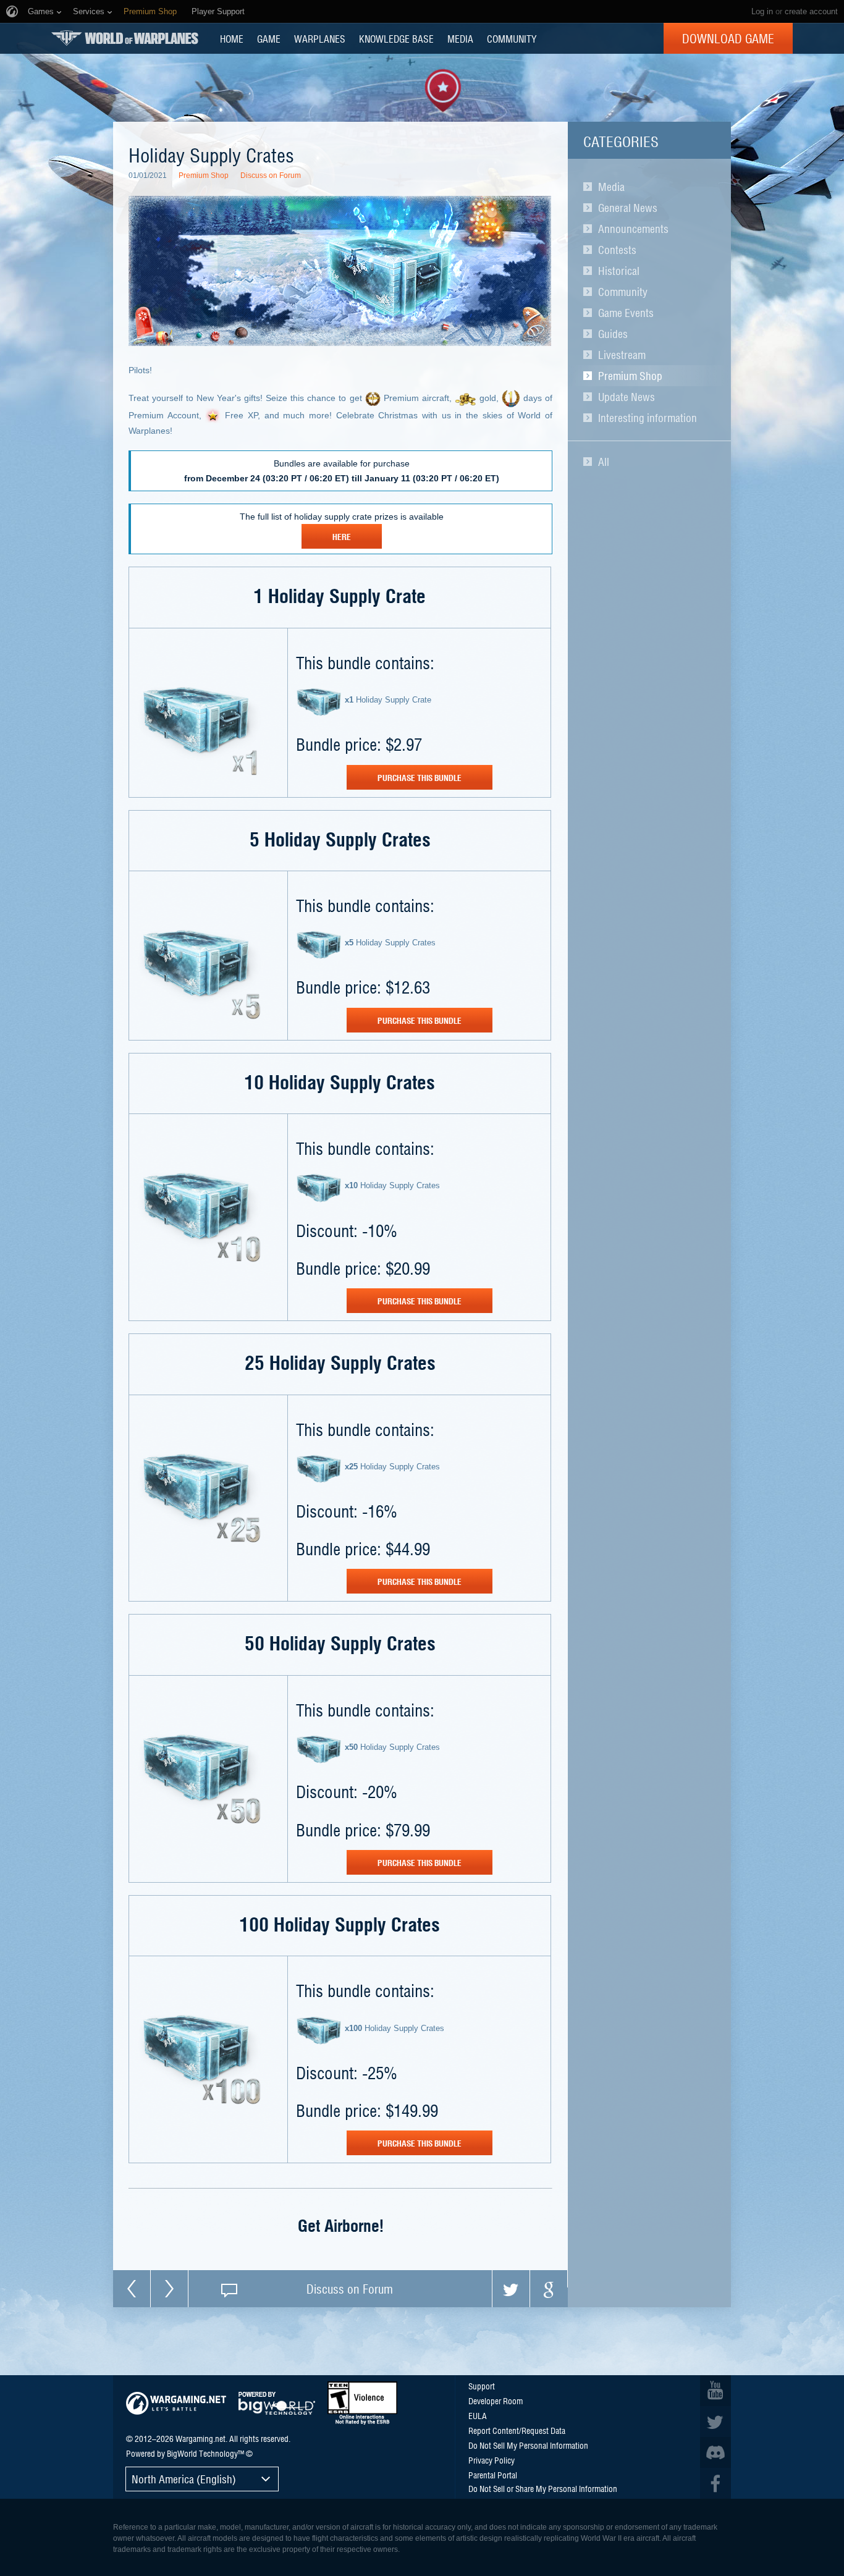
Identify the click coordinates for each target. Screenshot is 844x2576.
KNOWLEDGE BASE (396, 38)
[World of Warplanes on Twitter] (715, 2422)
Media (611, 187)
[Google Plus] (549, 2289)
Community (623, 292)
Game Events (626, 313)
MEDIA (460, 38)
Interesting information (648, 418)
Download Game (728, 38)
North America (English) (184, 2479)
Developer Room (496, 2401)
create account (811, 11)
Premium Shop (630, 376)
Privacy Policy (492, 2460)
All (604, 462)
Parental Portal (493, 2475)
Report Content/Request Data (517, 2430)
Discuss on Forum (271, 175)
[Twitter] (511, 2289)
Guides (613, 334)
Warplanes (320, 38)
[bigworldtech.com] (277, 2403)
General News (628, 208)
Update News (627, 397)
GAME (269, 38)
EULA (478, 2415)
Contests (617, 250)
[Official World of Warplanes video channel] (715, 2391)
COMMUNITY (512, 38)
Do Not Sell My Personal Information (528, 2445)
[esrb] (362, 2403)
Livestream (622, 355)
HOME (232, 38)
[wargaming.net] (176, 2403)
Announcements (633, 229)
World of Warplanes (125, 38)
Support (482, 2386)
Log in (762, 11)
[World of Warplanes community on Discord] (715, 2452)
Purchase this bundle (420, 777)
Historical (619, 271)
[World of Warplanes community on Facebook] (715, 2483)
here (342, 536)
